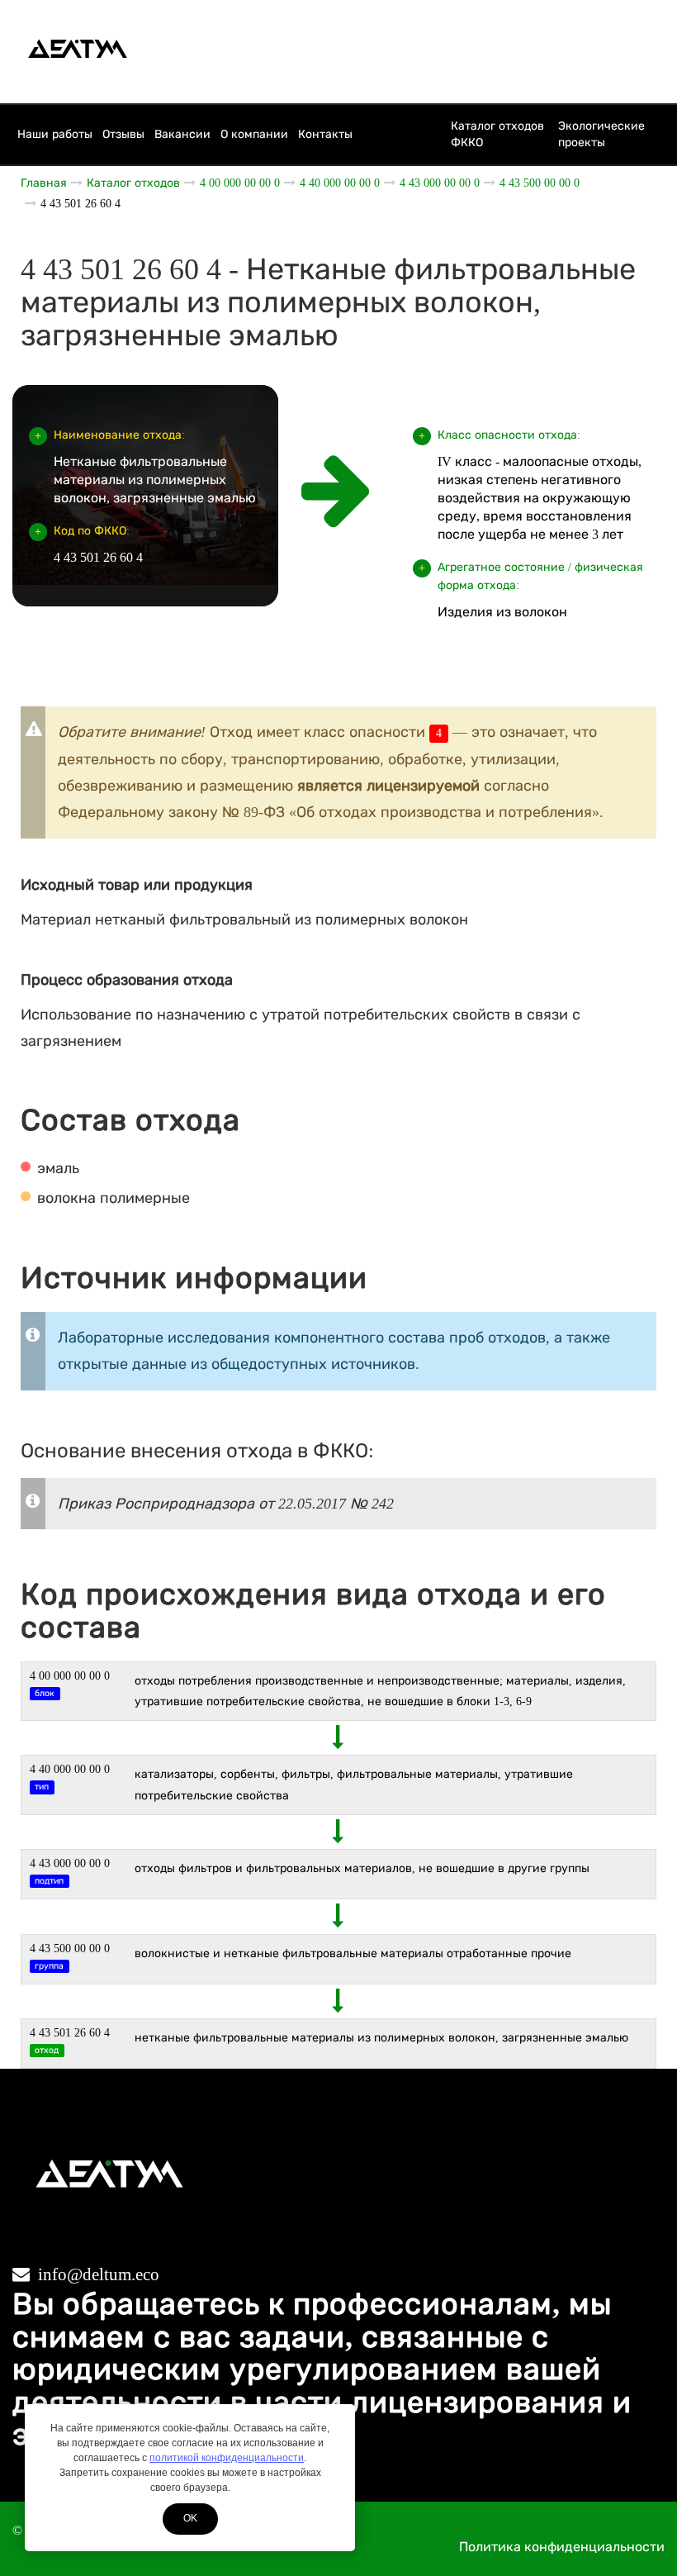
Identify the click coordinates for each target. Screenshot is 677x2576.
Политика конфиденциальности (562, 2547)
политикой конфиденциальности (227, 2458)
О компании (254, 134)
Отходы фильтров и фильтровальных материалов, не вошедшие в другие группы (362, 1868)
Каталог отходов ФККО (497, 134)
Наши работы (55, 134)
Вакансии (182, 134)
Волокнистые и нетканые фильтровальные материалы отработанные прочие (353, 1953)
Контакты (325, 134)
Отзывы (123, 134)
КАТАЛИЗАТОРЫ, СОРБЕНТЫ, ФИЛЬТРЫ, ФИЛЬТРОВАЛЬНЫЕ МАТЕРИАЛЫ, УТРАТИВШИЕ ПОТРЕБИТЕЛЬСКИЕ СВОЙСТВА (354, 1785)
